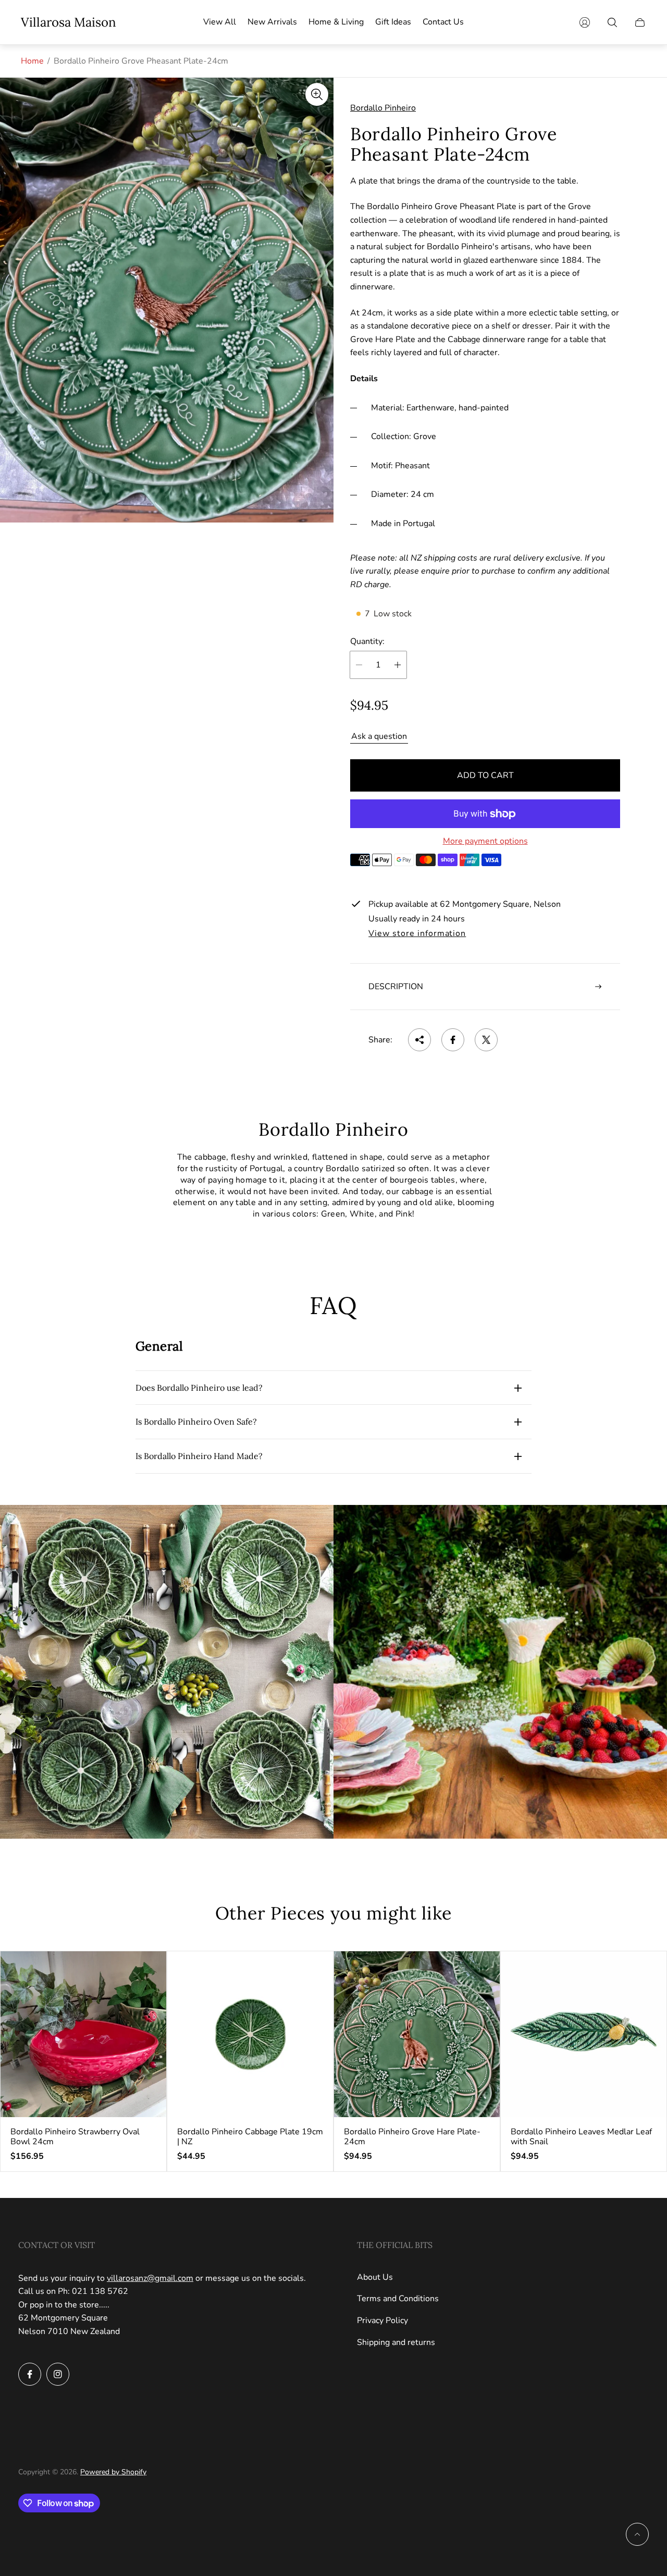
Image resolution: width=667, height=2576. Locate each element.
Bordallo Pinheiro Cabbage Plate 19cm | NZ (250, 2137)
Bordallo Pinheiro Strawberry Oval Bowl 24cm (75, 2137)
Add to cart (485, 775)
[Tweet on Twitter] (486, 1040)
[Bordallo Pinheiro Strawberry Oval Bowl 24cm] (83, 2034)
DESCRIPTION (396, 987)
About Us (375, 2277)
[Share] (419, 1040)
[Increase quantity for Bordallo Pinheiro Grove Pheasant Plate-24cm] (398, 665)
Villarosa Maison (69, 22)
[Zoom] (317, 94)
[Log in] (585, 22)
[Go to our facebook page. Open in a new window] (30, 2374)
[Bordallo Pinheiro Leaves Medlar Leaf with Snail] (584, 2034)
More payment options (485, 841)
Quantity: (367, 641)
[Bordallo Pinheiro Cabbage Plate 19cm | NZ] (250, 2034)
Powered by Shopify (113, 2472)
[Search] (612, 22)
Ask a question (379, 736)
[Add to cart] (149, 1968)
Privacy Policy (382, 2320)
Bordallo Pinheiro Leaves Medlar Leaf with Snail (581, 2137)
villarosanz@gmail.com (150, 2278)
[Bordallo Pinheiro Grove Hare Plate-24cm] (417, 2034)
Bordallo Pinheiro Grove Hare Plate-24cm (412, 2137)
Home (32, 61)
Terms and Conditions (398, 2299)
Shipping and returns (396, 2342)
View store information (417, 934)
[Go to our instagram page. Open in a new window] (58, 2374)
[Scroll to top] (637, 2534)
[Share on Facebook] (453, 1040)
